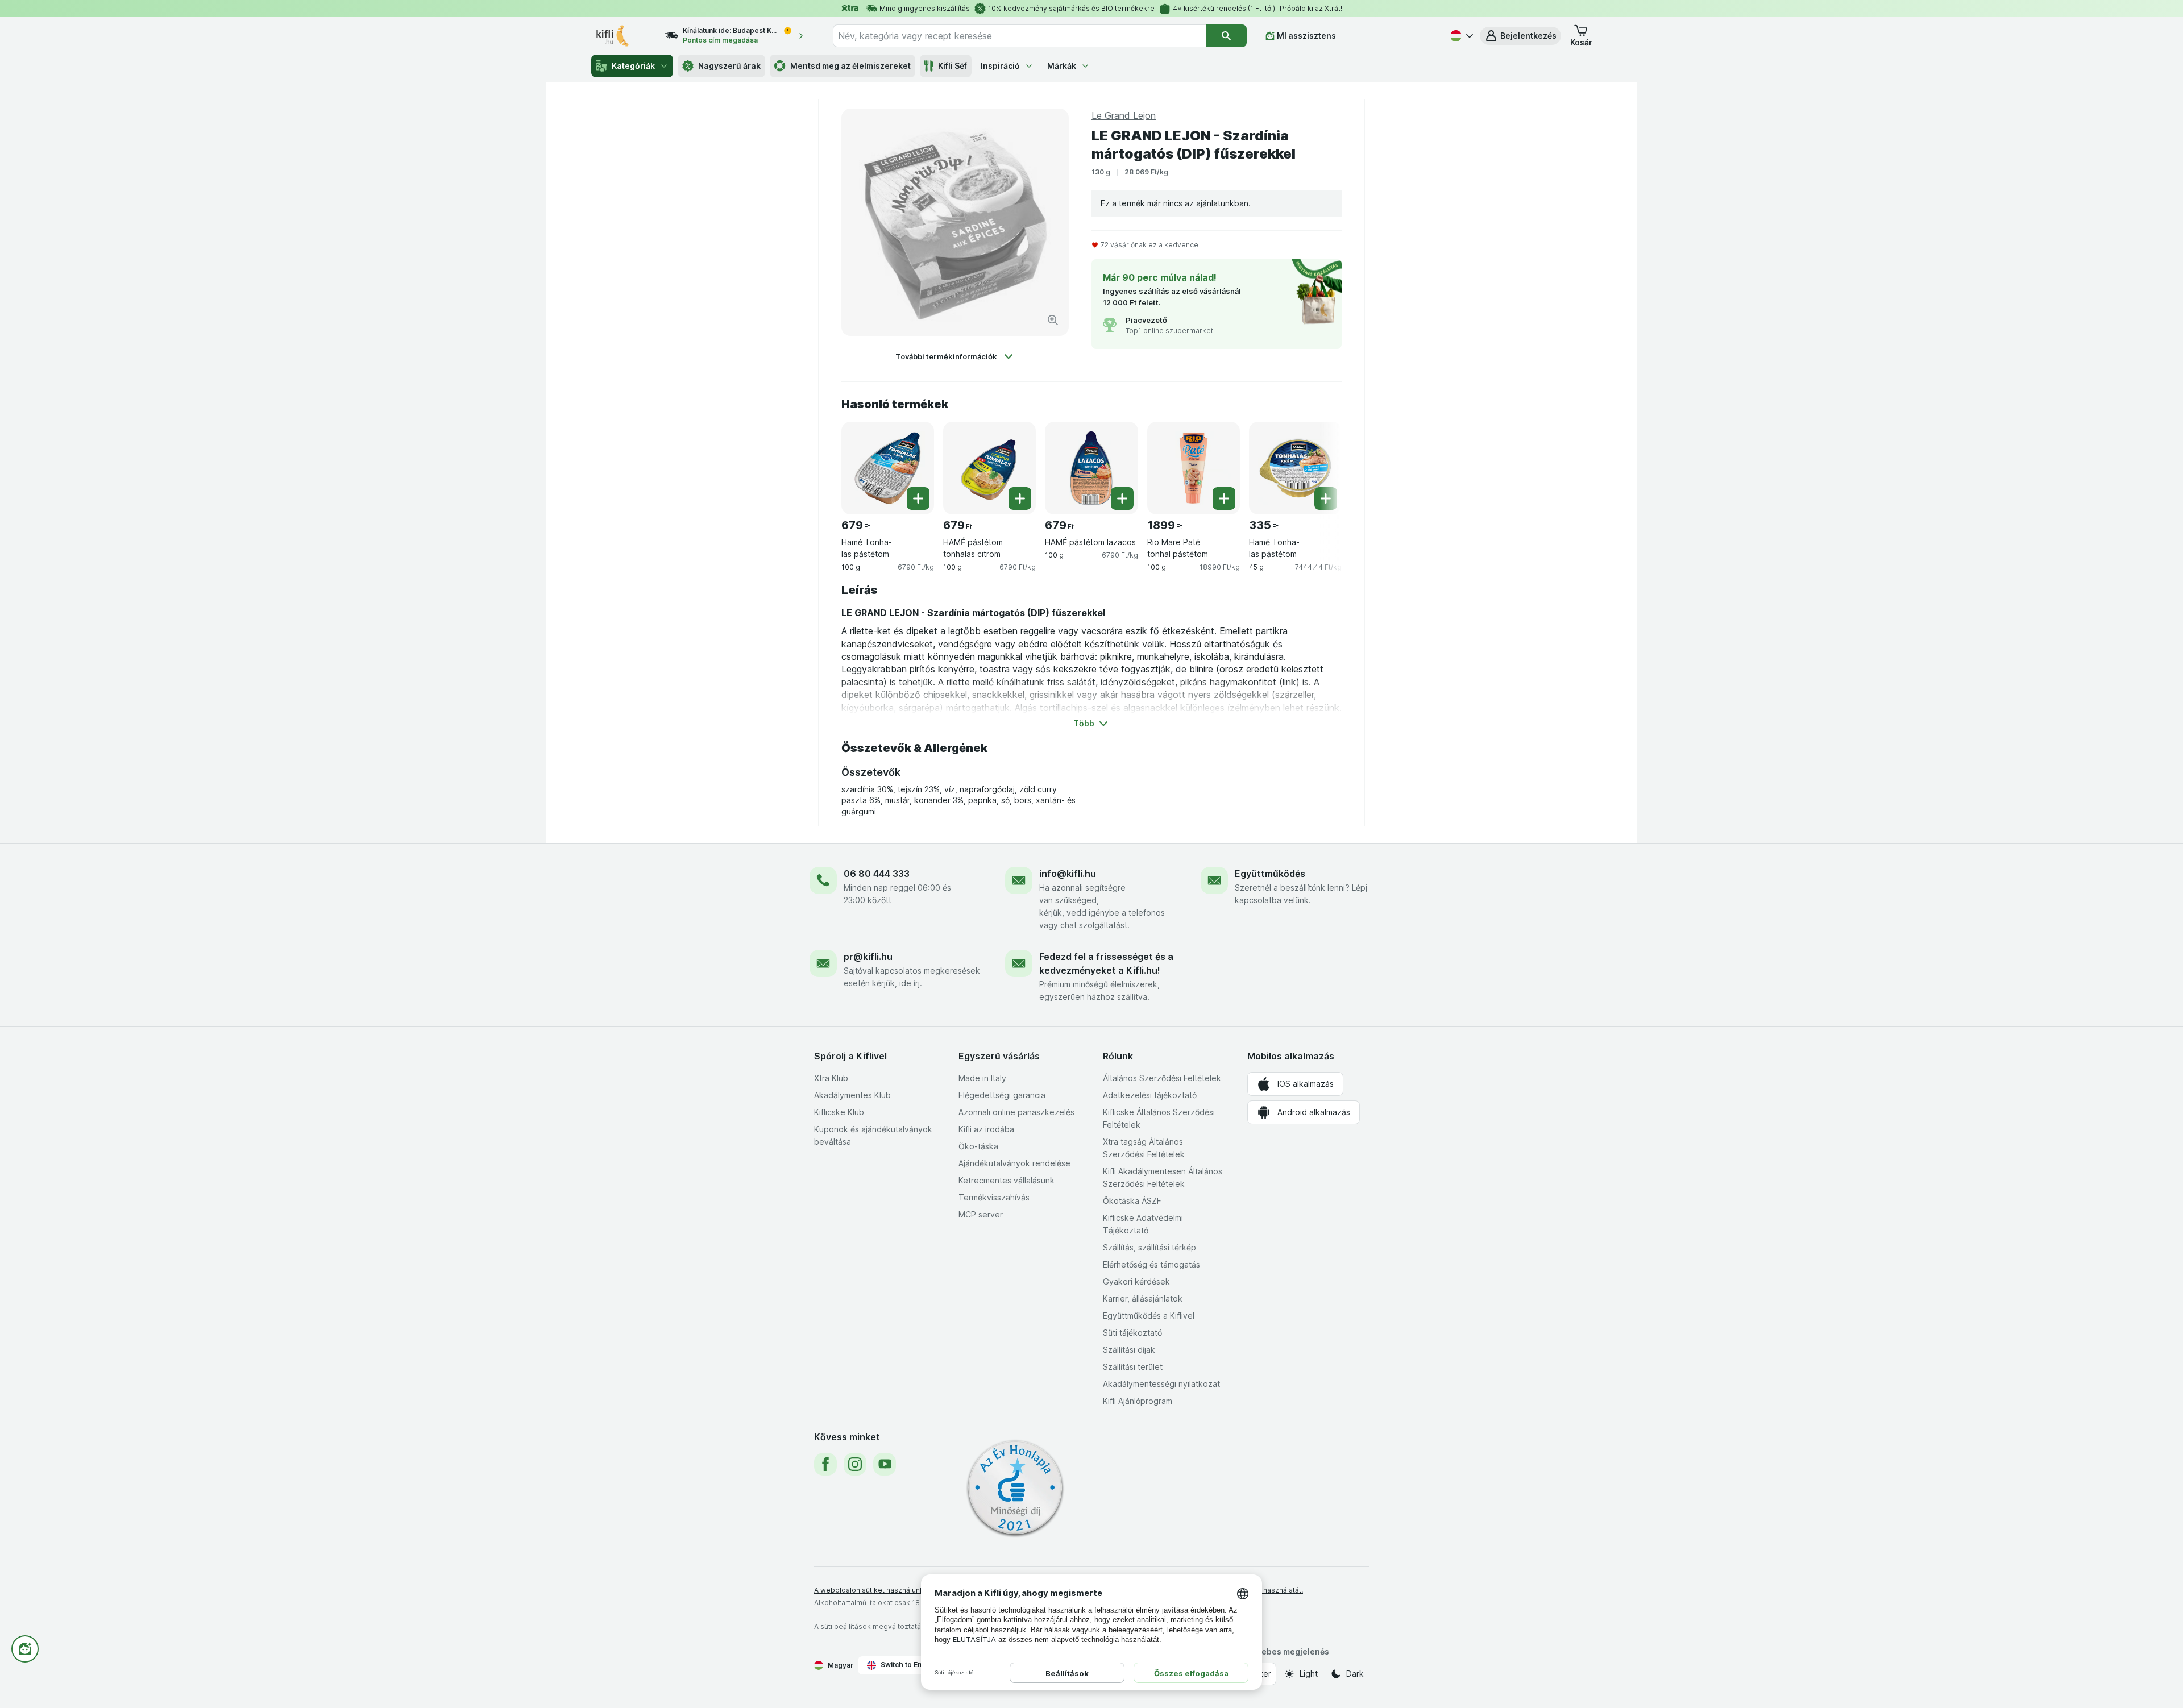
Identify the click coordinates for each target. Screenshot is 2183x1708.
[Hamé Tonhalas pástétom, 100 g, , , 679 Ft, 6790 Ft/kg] (888, 468)
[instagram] (855, 1464)
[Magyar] (1460, 36)
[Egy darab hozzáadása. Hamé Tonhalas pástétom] (918, 498)
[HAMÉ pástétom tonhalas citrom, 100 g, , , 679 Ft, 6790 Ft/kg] (989, 468)
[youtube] (885, 1464)
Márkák (1062, 66)
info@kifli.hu (1068, 874)
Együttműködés (1270, 874)
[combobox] (1019, 36)
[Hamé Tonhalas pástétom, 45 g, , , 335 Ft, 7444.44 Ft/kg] (1295, 468)
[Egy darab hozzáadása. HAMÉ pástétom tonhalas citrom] (1020, 498)
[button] (1520, 36)
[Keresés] (1226, 36)
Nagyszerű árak (729, 66)
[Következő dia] (1319, 464)
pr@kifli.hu (868, 957)
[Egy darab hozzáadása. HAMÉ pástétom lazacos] (1122, 498)
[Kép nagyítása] (1053, 320)
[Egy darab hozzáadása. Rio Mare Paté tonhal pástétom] (1224, 498)
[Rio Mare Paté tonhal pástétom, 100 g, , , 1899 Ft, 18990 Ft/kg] (1194, 468)
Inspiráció (1000, 66)
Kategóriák (633, 66)
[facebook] (825, 1464)
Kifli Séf (953, 66)
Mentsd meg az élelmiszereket (850, 66)
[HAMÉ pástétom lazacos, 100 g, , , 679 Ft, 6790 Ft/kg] (1091, 468)
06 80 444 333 (877, 874)
